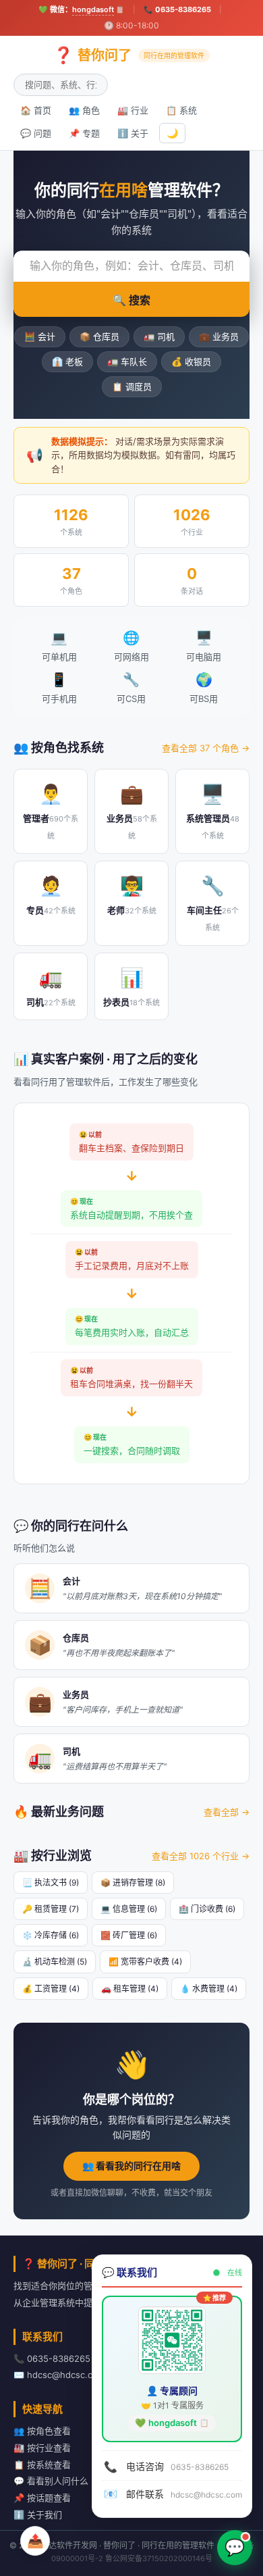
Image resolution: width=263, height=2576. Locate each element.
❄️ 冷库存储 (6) (51, 1935)
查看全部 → (227, 1812)
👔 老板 (67, 361)
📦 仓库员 (99, 336)
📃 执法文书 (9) (51, 1883)
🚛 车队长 (127, 361)
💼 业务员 (219, 336)
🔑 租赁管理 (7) (51, 1909)
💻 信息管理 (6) (129, 1909)
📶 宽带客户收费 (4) (145, 1962)
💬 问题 (36, 133)
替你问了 (129, 55)
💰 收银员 (191, 361)
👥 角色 (84, 110)
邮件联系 (173, 2494)
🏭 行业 (133, 110)
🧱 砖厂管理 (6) (129, 1935)
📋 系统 (181, 110)
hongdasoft (93, 9)
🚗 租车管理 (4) (130, 1989)
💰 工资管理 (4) (51, 1989)
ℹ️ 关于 (133, 133)
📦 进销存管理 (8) (133, 1883)
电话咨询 (166, 2467)
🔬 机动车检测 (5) (55, 1962)
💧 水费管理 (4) (209, 1989)
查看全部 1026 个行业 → (201, 1856)
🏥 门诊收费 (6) (207, 1909)
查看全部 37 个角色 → (206, 748)
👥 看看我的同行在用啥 (131, 2166)
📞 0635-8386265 (177, 9)
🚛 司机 (159, 336)
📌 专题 (84, 133)
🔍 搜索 (131, 300)
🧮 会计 (40, 336)
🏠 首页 (36, 110)
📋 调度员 (132, 386)
